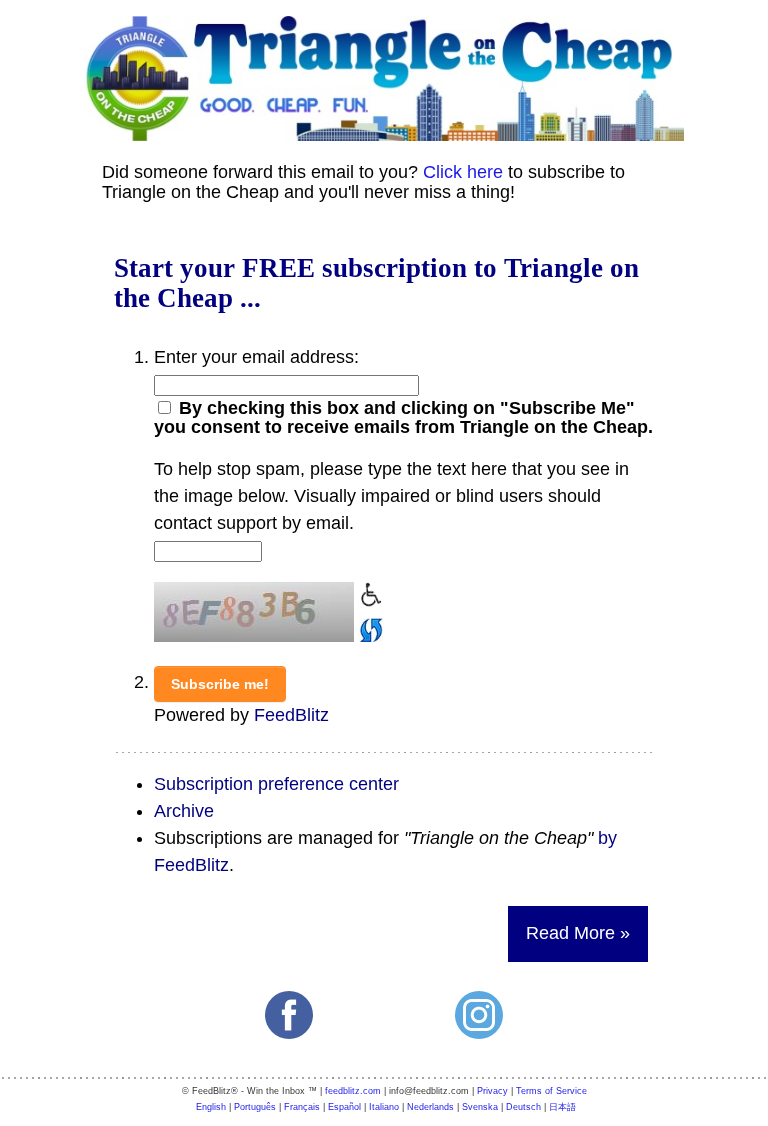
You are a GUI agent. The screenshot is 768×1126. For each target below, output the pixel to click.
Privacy (492, 1091)
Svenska (480, 1107)
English (211, 1107)
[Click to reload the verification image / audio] (368, 626)
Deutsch (523, 1107)
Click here (463, 172)
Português (255, 1107)
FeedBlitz (291, 715)
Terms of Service (551, 1091)
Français (302, 1107)
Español (344, 1107)
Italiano (384, 1107)
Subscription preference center (276, 784)
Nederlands (430, 1107)
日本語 (562, 1107)
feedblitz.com (353, 1091)
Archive (184, 811)
